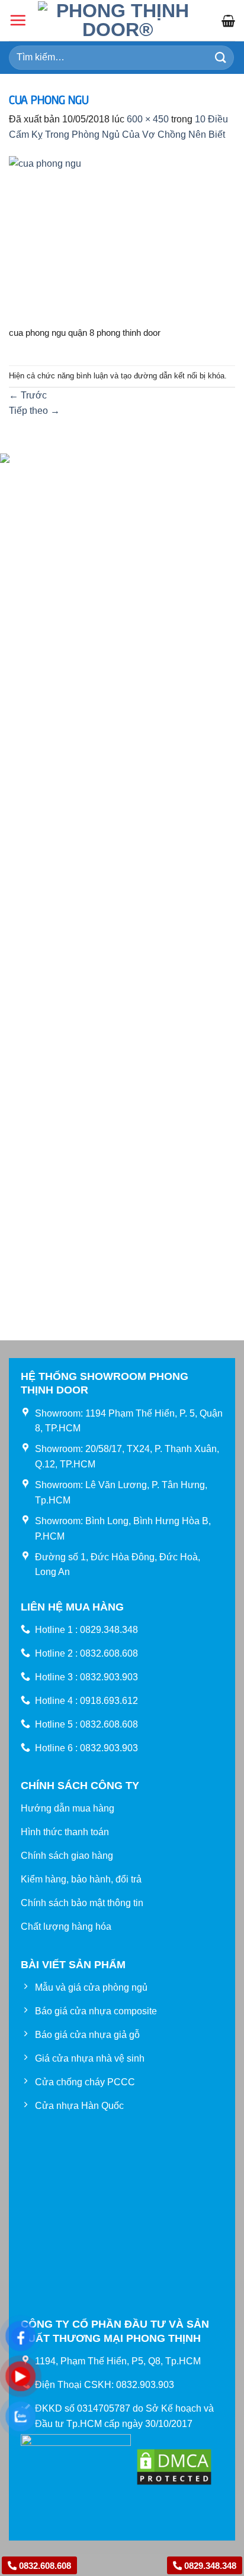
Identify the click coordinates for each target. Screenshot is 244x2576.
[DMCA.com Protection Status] (174, 2466)
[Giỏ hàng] (228, 21)
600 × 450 (148, 119)
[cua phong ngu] (122, 240)
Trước (28, 395)
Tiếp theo (34, 411)
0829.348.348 (209, 2566)
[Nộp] (221, 58)
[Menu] (18, 20)
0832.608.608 (44, 2566)
